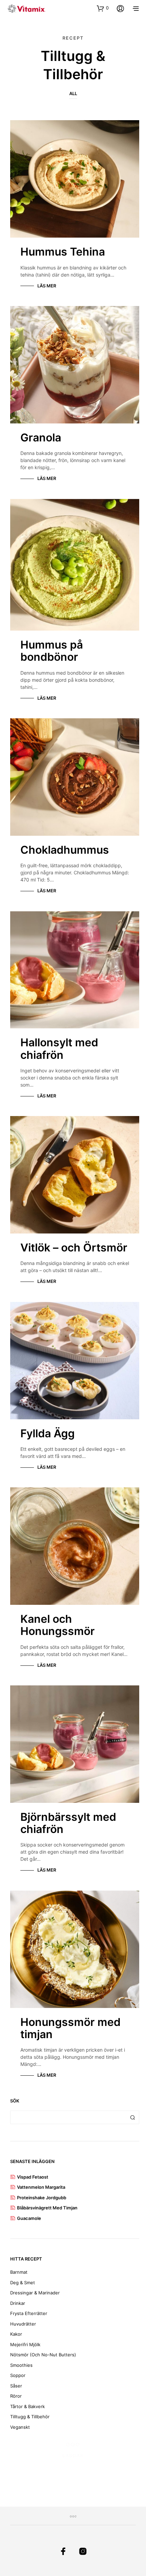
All (73, 93)
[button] (103, 8)
